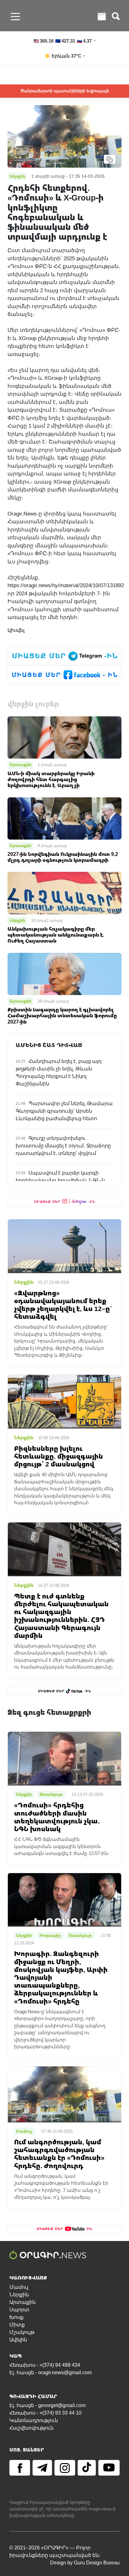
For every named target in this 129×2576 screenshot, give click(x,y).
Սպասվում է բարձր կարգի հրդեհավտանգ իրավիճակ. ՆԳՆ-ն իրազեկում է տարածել (60, 1180)
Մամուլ (19, 2287)
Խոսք (16, 2317)
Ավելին (18, 2340)
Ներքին (17, 920)
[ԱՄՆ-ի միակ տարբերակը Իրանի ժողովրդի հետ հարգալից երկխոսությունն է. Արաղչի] (64, 737)
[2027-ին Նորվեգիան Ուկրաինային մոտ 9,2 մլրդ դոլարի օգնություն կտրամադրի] (64, 818)
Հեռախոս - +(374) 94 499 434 (45, 2365)
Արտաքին (20, 765)
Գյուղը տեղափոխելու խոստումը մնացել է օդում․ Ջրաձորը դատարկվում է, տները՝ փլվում (63, 1146)
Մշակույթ (22, 2332)
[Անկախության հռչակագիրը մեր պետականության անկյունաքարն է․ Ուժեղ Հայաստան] (64, 893)
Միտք (17, 2325)
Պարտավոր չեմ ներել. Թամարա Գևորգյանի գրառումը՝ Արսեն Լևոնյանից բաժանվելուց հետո (64, 1111)
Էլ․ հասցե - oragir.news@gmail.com (51, 2373)
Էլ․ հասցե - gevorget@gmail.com (47, 2405)
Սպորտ (19, 2310)
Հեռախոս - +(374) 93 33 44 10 (45, 2413)
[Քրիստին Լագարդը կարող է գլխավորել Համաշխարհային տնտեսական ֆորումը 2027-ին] (64, 973)
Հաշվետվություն (31, 2428)
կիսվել (16, 630)
